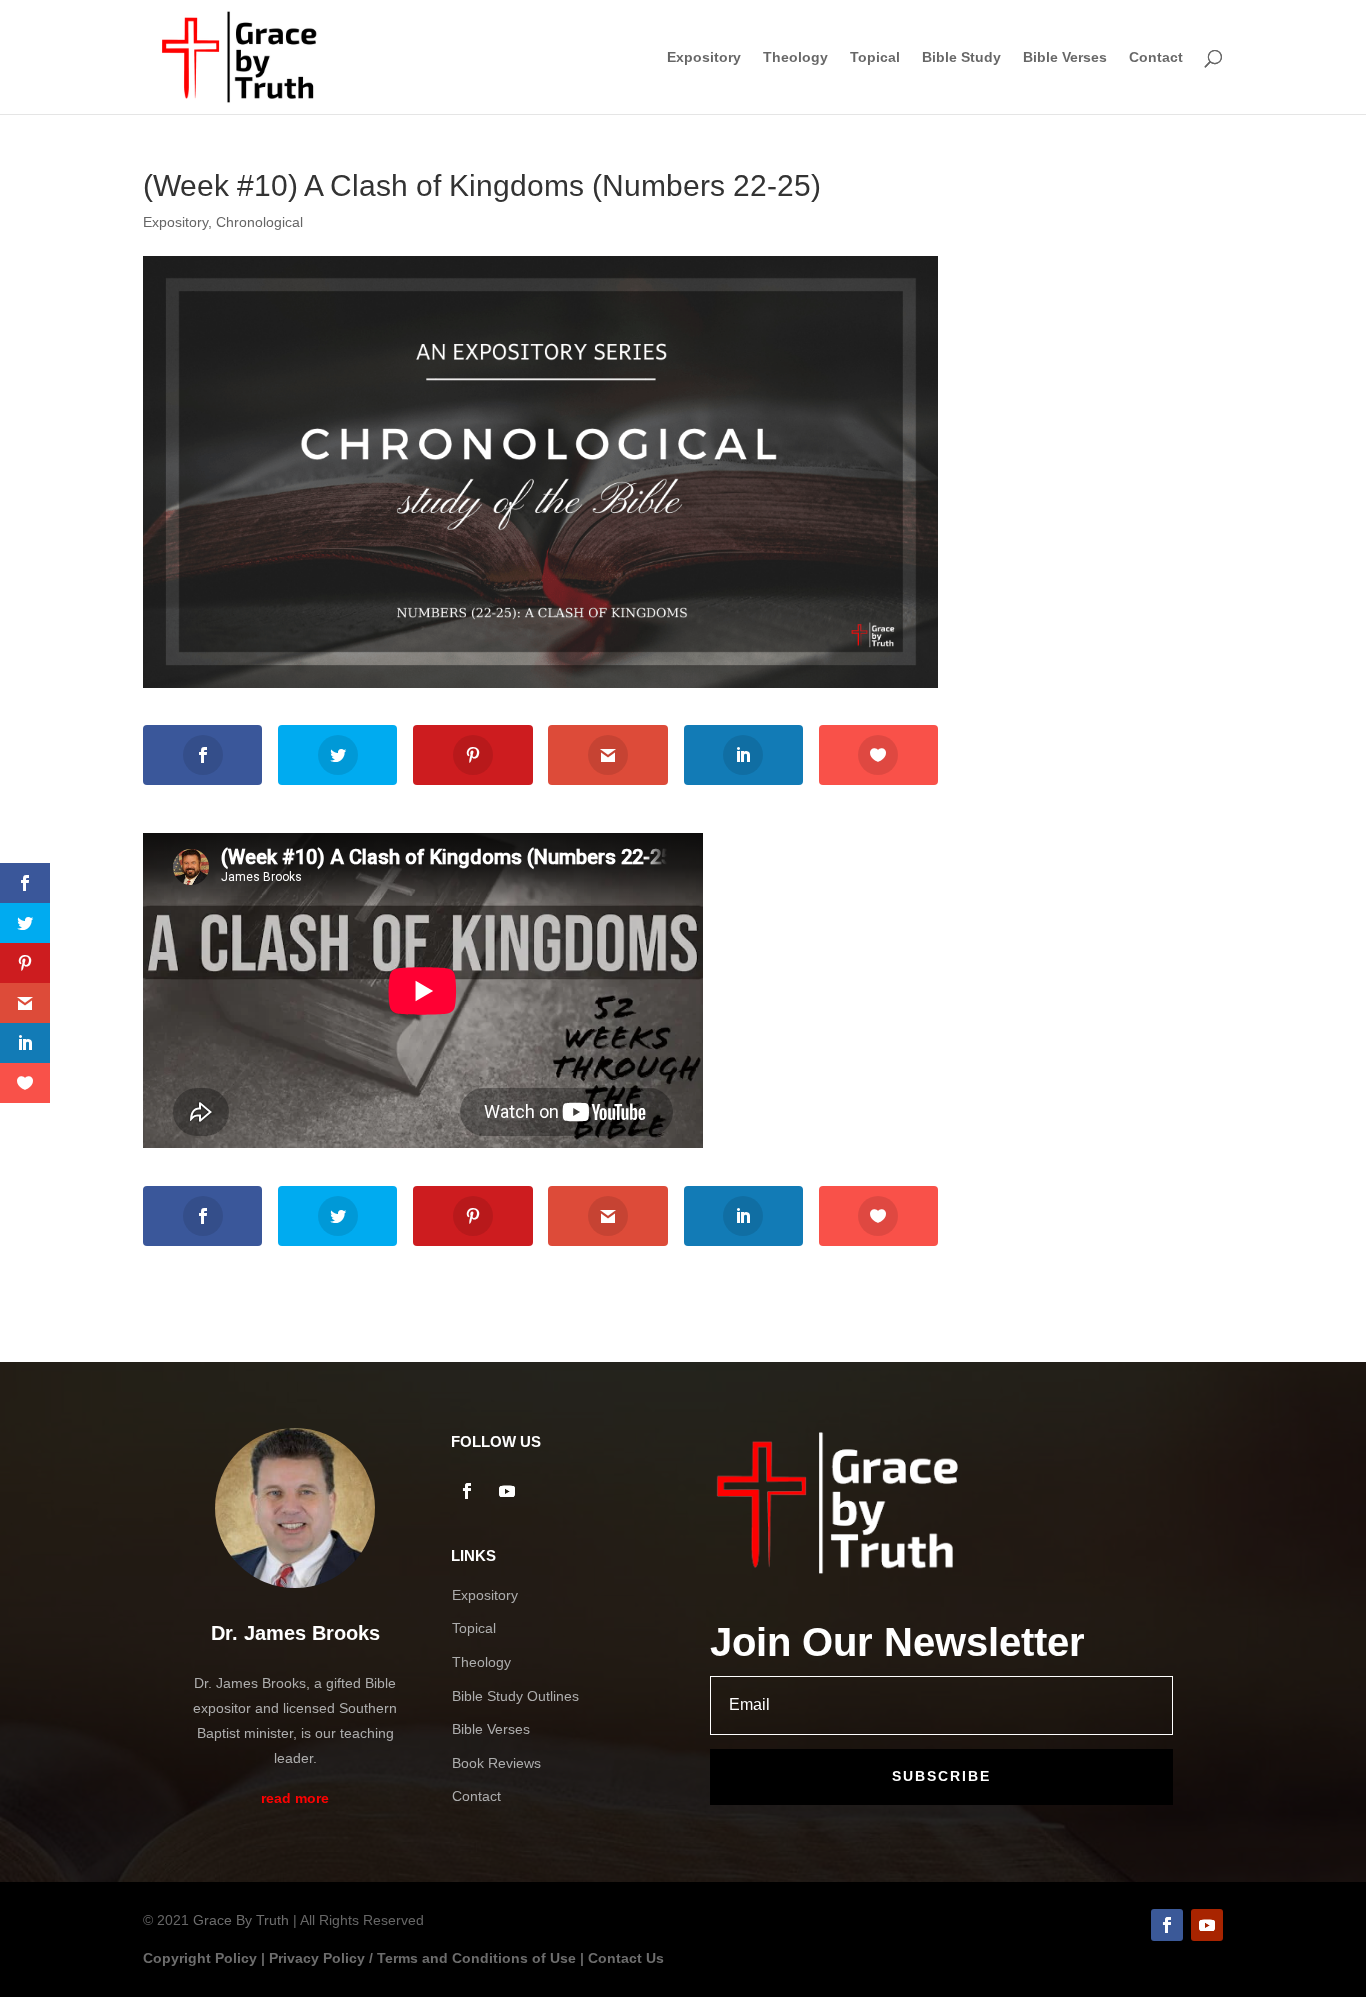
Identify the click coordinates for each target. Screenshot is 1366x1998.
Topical (875, 57)
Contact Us (626, 1958)
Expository (704, 57)
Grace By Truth (241, 1920)
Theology (795, 57)
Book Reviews (496, 1763)
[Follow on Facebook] (467, 1491)
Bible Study (961, 57)
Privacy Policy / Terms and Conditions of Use (422, 1958)
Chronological (259, 222)
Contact (1156, 57)
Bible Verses (1065, 57)
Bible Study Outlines (515, 1696)
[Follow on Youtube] (507, 1491)
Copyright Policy (200, 1958)
